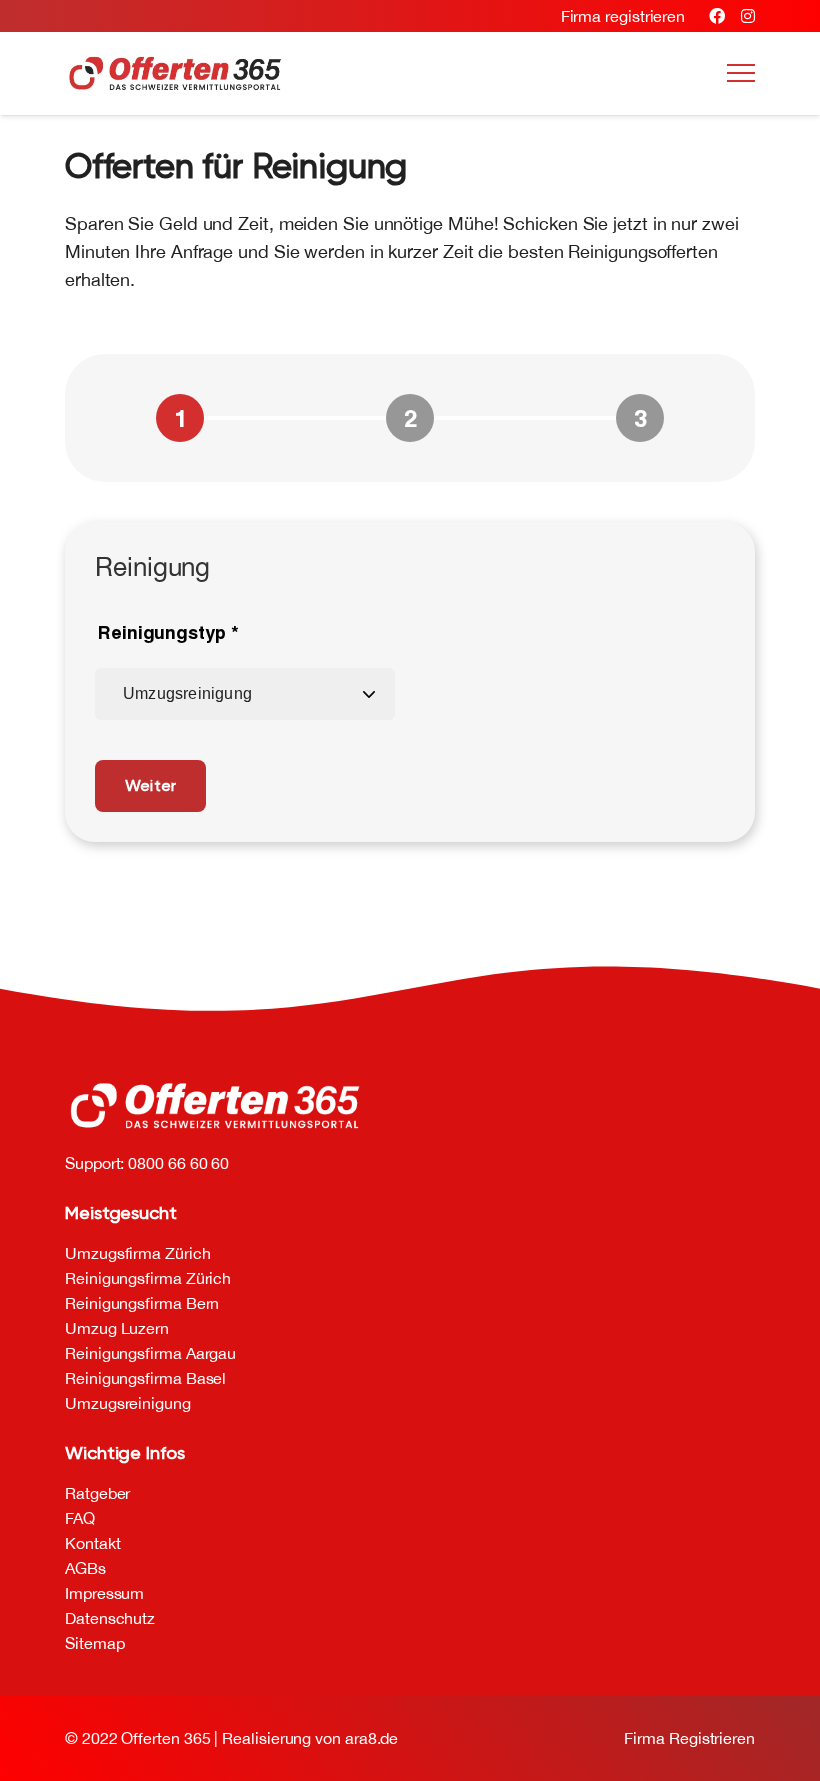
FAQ (80, 1518)
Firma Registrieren (689, 1738)
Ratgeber (97, 1493)
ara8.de (371, 1738)
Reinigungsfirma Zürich (148, 1278)
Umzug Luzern (117, 1328)
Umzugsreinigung (128, 1403)
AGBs (85, 1568)
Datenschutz (110, 1618)
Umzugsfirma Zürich (138, 1253)
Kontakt (92, 1543)
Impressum (104, 1593)
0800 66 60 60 (178, 1163)
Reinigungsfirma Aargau (150, 1353)
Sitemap (94, 1643)
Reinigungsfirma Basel (145, 1378)
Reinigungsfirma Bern (142, 1303)
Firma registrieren (623, 16)
